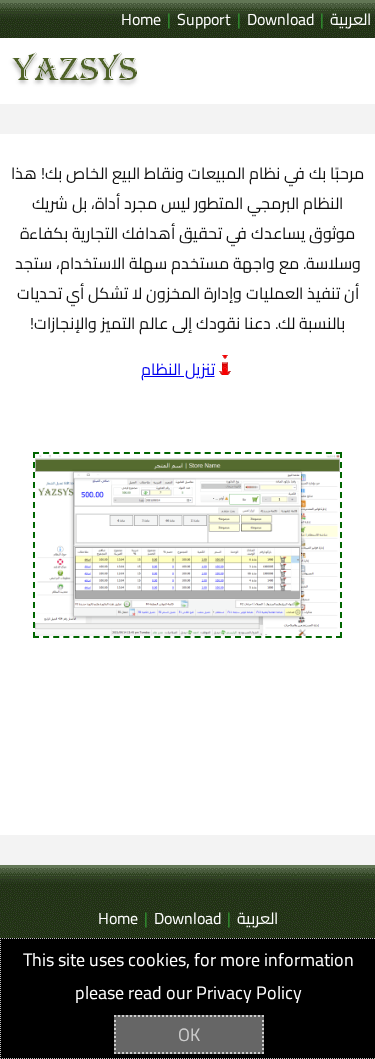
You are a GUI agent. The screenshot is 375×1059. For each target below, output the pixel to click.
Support (204, 19)
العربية (350, 19)
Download (280, 19)
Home (141, 19)
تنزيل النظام (178, 369)
